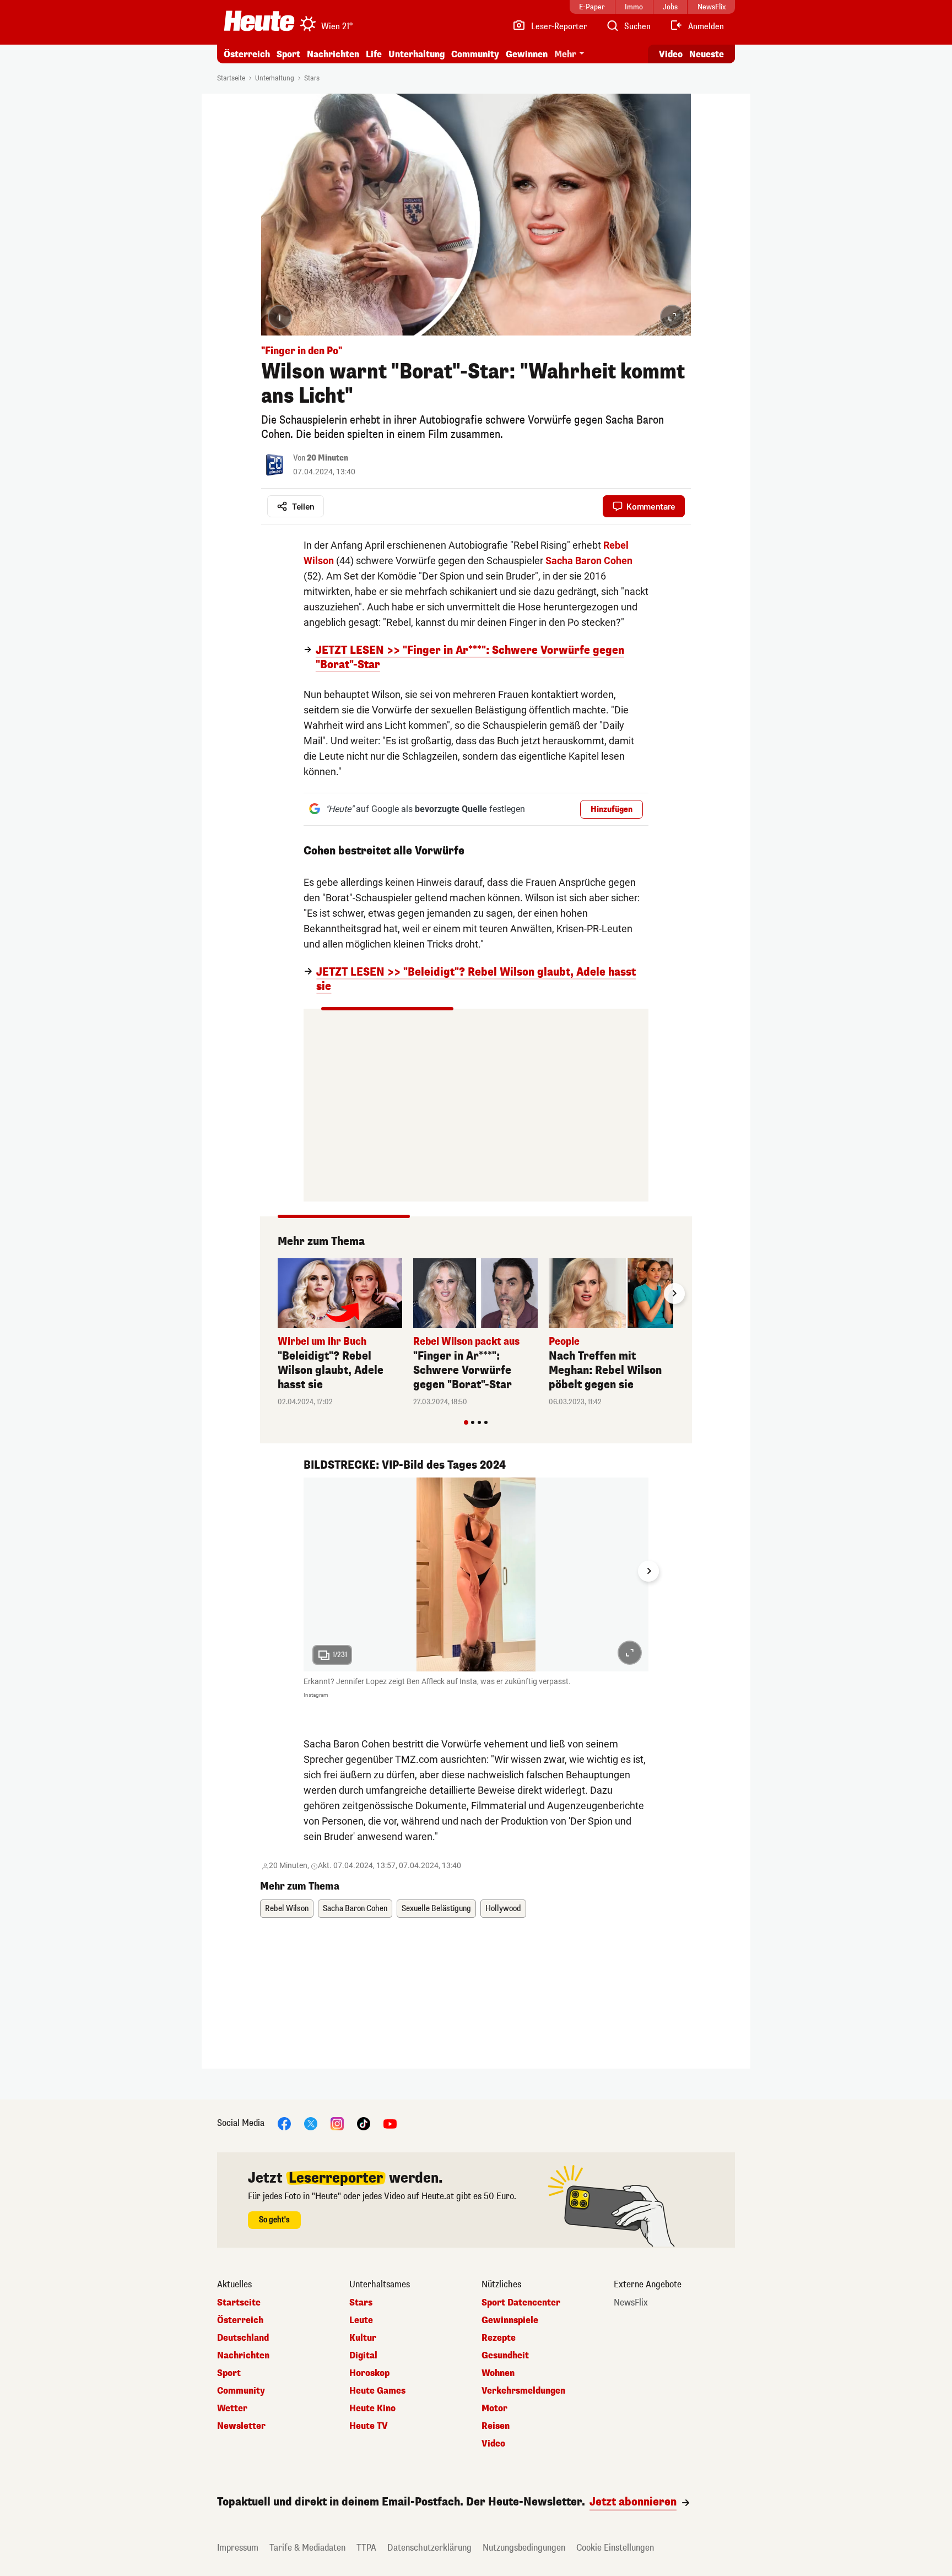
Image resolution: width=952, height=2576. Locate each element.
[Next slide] (674, 1294)
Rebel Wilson (287, 1909)
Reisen (496, 2426)
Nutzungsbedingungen (524, 2548)
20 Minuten (328, 458)
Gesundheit (505, 2356)
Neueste (707, 54)
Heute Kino (372, 2409)
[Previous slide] (278, 1294)
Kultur (363, 2338)
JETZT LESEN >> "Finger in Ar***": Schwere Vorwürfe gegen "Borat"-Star (470, 658)
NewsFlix (631, 2303)
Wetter (232, 2409)
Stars (312, 78)
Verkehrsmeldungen (523, 2391)
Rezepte (499, 2338)
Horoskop (369, 2373)
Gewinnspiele (510, 2320)
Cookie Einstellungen (615, 2548)
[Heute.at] (259, 21)
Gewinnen (527, 54)
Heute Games (377, 2391)
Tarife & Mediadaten (307, 2548)
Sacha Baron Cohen (355, 1909)
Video (671, 54)
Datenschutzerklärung (429, 2548)
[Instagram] (337, 2123)
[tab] (466, 1422)
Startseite (231, 78)
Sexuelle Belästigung (436, 1909)
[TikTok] (364, 2123)
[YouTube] (390, 2123)
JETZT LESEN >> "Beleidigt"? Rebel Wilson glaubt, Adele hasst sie (476, 979)
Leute (361, 2320)
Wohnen (498, 2373)
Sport (288, 54)
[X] (311, 2123)
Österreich (247, 54)
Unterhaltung (416, 54)
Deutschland (243, 2338)
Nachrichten (243, 2356)
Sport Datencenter (521, 2303)
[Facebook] (284, 2123)
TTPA (366, 2548)
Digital (363, 2356)
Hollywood (503, 1909)
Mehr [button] (565, 54)
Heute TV (369, 2426)
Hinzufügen (612, 810)
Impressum (238, 2548)
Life (374, 54)
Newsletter (241, 2426)
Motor (494, 2409)
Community (475, 54)
